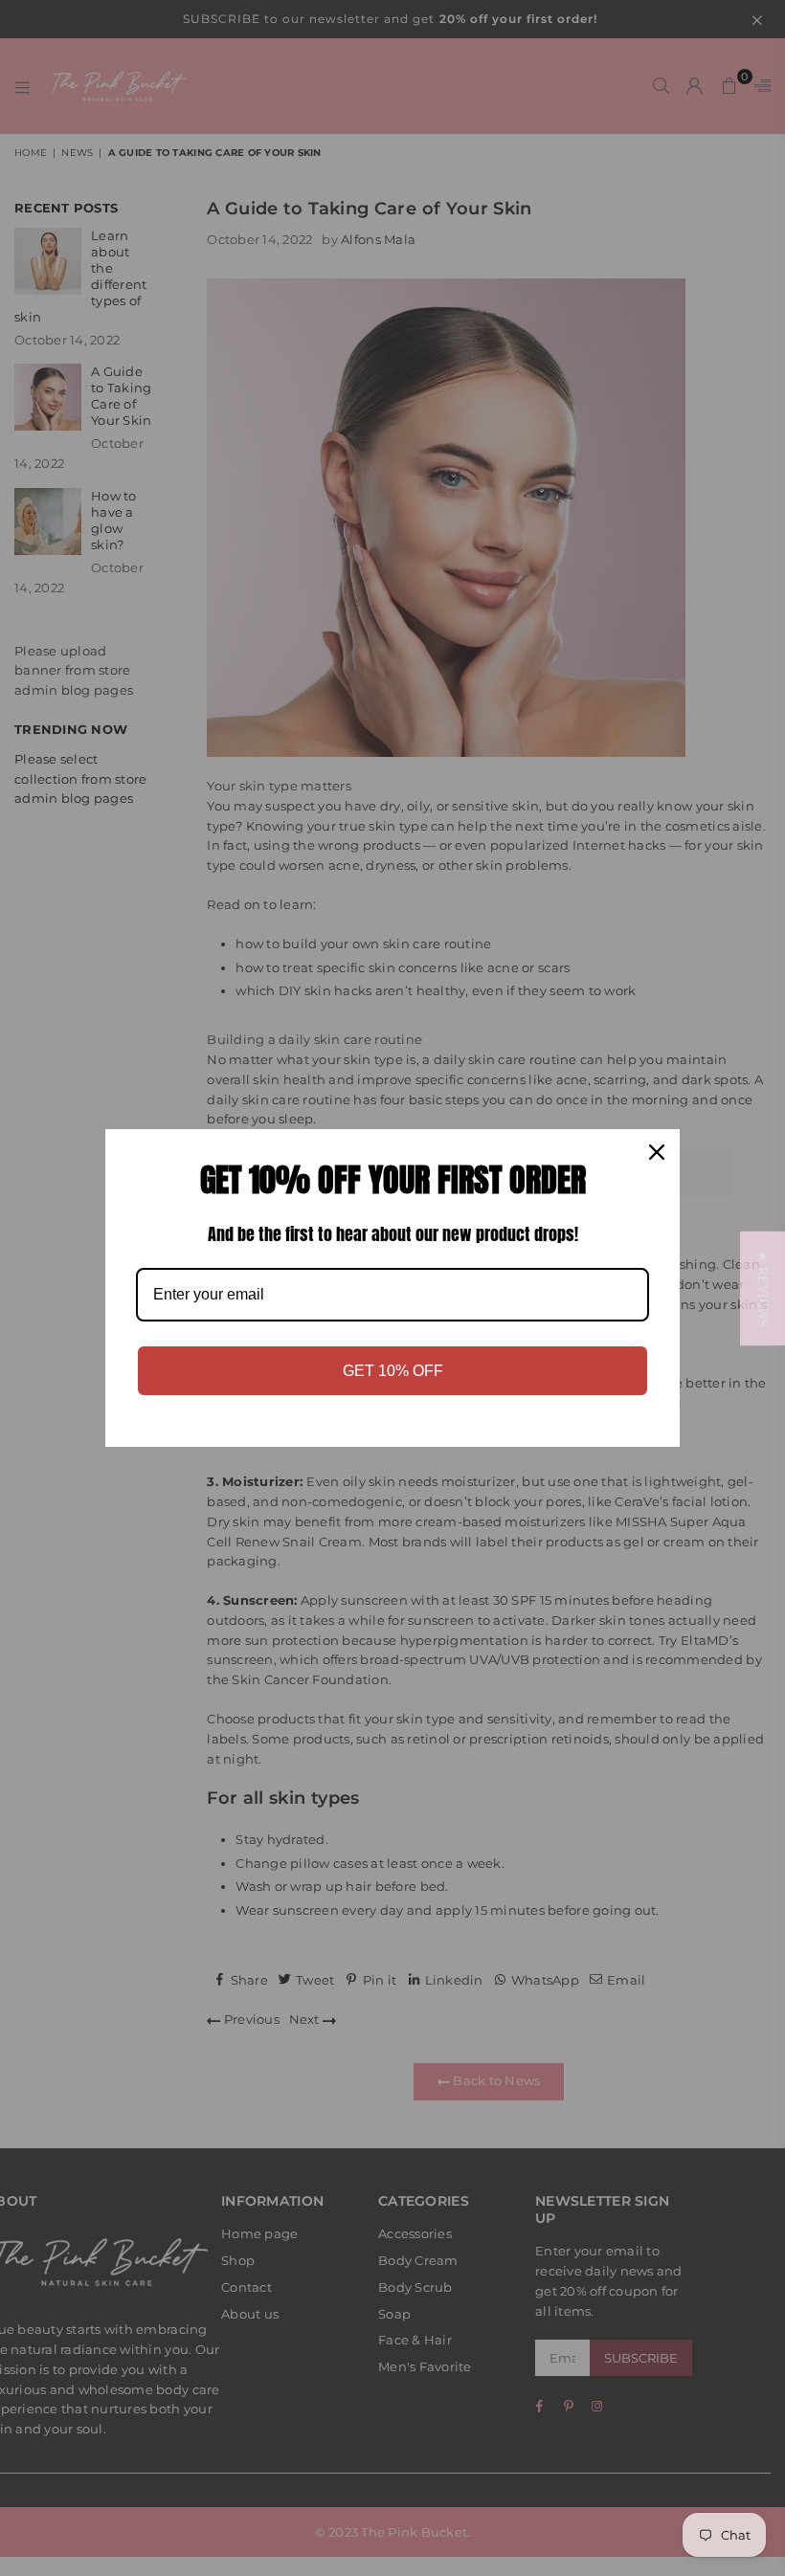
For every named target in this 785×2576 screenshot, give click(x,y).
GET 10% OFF (393, 1371)
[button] (763, 1288)
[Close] (657, 1152)
